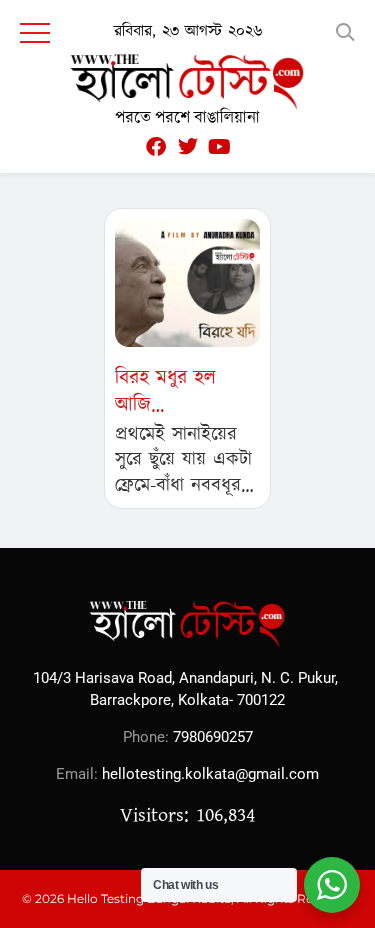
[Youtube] (220, 147)
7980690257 (213, 737)
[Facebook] (156, 147)
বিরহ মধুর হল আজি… (165, 391)
